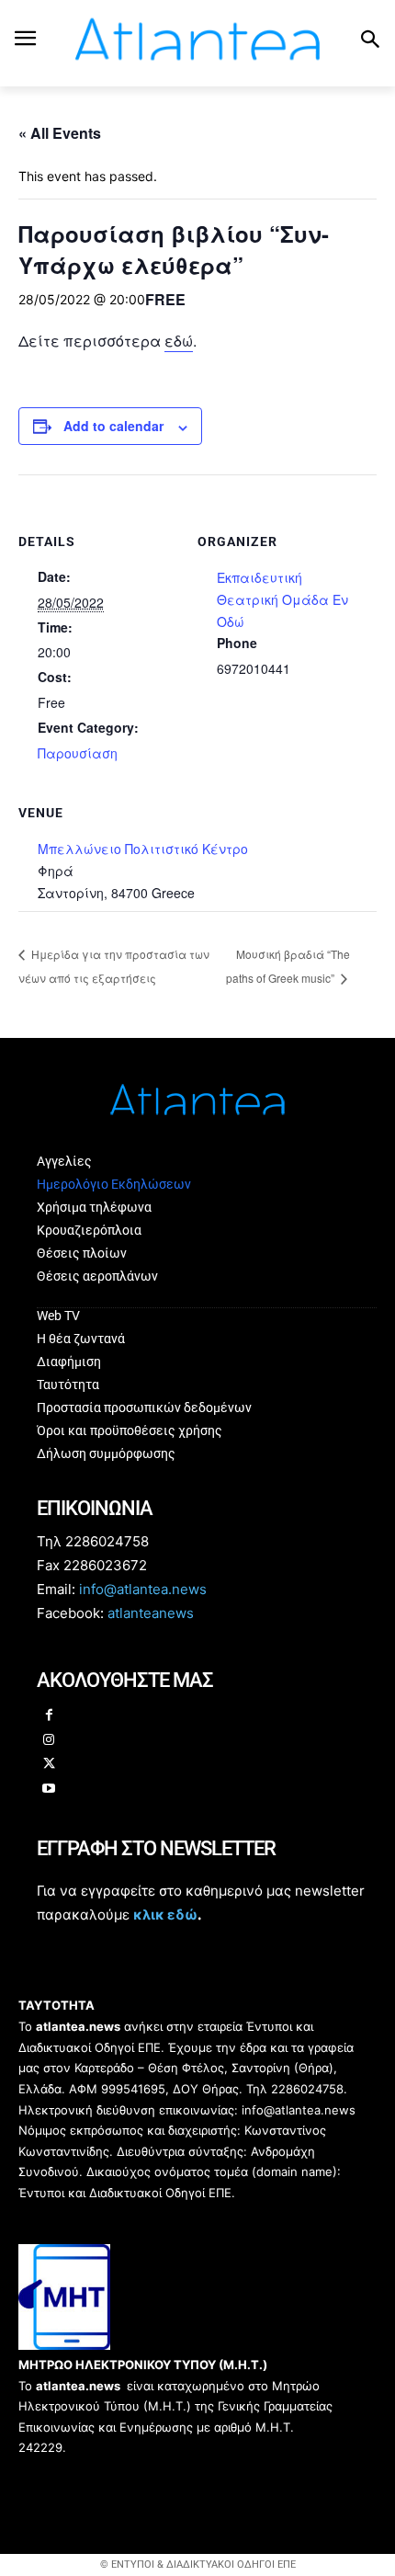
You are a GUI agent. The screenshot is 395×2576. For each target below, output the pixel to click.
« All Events (60, 133)
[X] (49, 1765)
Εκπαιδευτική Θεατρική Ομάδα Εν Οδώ (282, 599)
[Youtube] (49, 1790)
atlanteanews (151, 1613)
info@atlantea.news (143, 1589)
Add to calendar (113, 426)
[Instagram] (49, 1741)
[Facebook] (49, 1716)
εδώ (179, 341)
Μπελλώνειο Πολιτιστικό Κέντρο (143, 849)
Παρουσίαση (78, 753)
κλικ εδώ (165, 1915)
